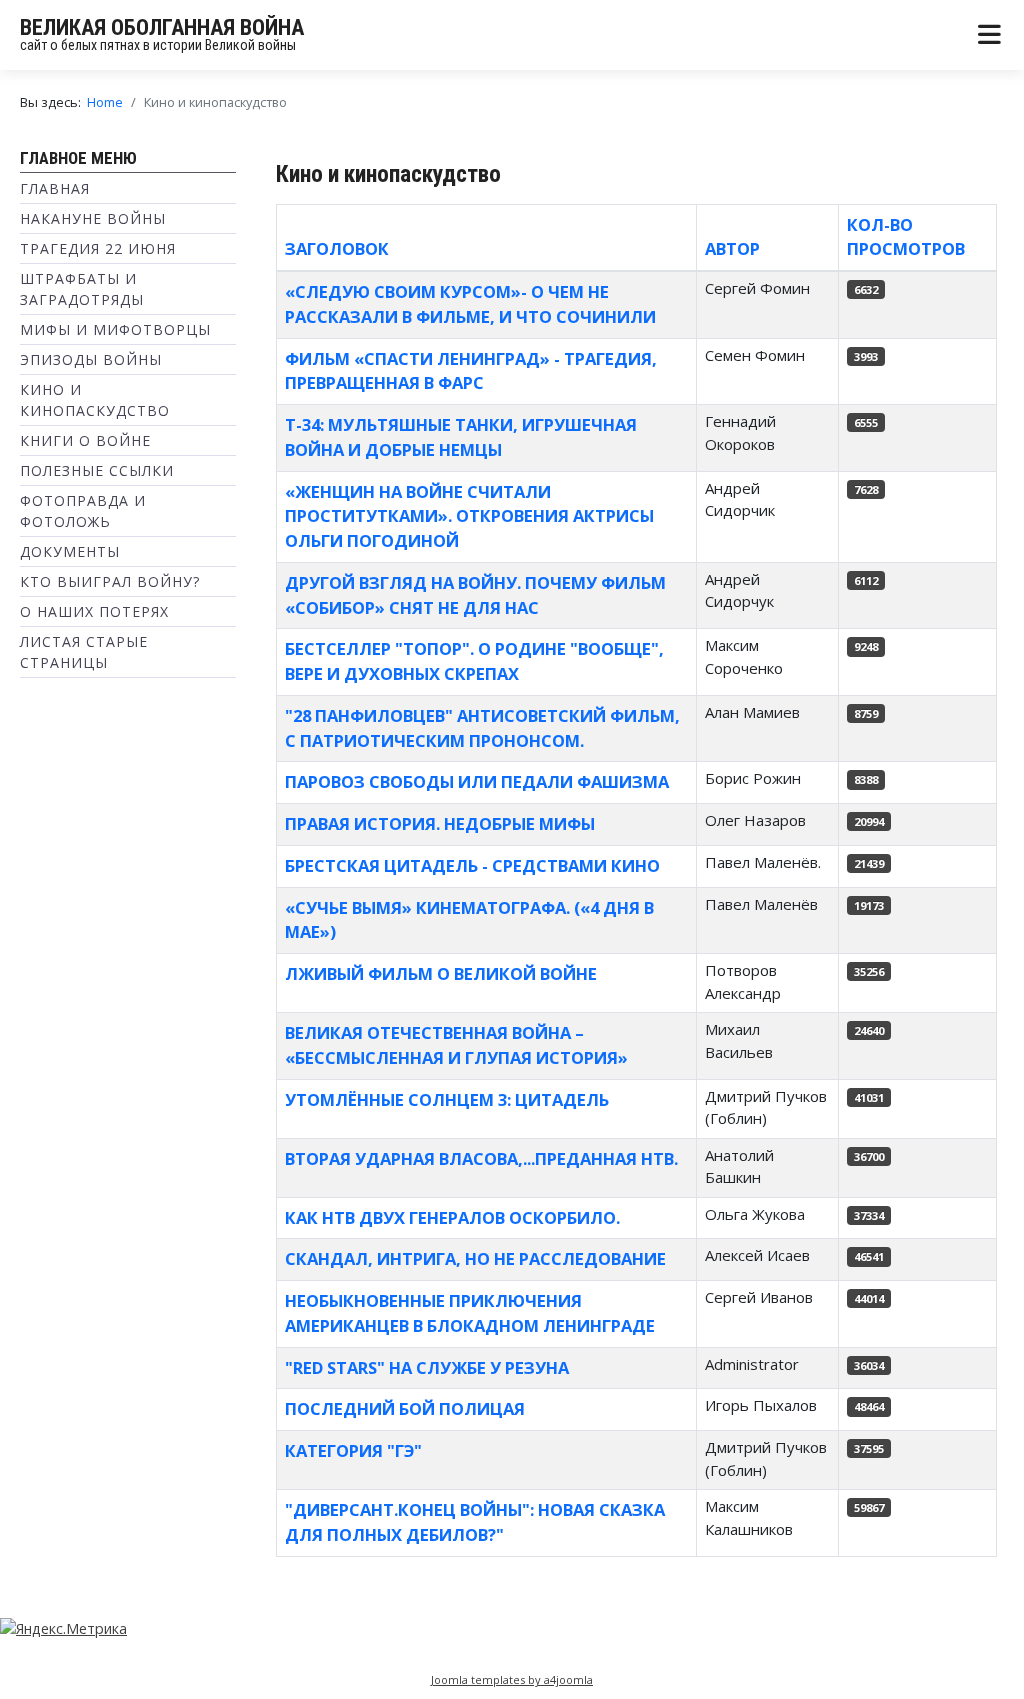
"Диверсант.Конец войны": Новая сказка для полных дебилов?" (475, 1522)
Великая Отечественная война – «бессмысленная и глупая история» (456, 1045)
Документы (70, 551)
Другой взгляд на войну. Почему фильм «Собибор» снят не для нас (475, 595)
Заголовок (337, 248)
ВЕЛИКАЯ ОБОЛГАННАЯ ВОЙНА (162, 27)
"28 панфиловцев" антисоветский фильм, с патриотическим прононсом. (482, 728)
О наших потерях (94, 611)
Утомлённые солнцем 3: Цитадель (447, 1099)
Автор (732, 248)
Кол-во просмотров (906, 237)
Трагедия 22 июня (98, 248)
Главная (55, 188)
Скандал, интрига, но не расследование (475, 1258)
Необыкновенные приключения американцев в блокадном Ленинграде (470, 1313)
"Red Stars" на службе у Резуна (427, 1367)
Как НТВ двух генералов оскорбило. (452, 1217)
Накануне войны (93, 218)
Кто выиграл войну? (110, 581)
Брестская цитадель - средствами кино (472, 865)
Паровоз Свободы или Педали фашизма (477, 781)
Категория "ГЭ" (353, 1450)
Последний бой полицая (405, 1408)
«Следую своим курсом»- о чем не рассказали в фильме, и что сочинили (470, 304)
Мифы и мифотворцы (115, 329)
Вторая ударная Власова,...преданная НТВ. (481, 1158)
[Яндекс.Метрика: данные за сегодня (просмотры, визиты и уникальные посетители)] (63, 1628)
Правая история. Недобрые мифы (440, 823)
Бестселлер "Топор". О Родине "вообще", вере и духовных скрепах (474, 661)
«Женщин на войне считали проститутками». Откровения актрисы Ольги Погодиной (469, 516)
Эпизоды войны (91, 359)
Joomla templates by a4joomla (512, 1679)
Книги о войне (85, 440)
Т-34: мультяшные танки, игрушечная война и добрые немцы (461, 437)
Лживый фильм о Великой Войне (441, 973)
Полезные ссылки (97, 470)
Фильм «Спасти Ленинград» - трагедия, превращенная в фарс (471, 371)
